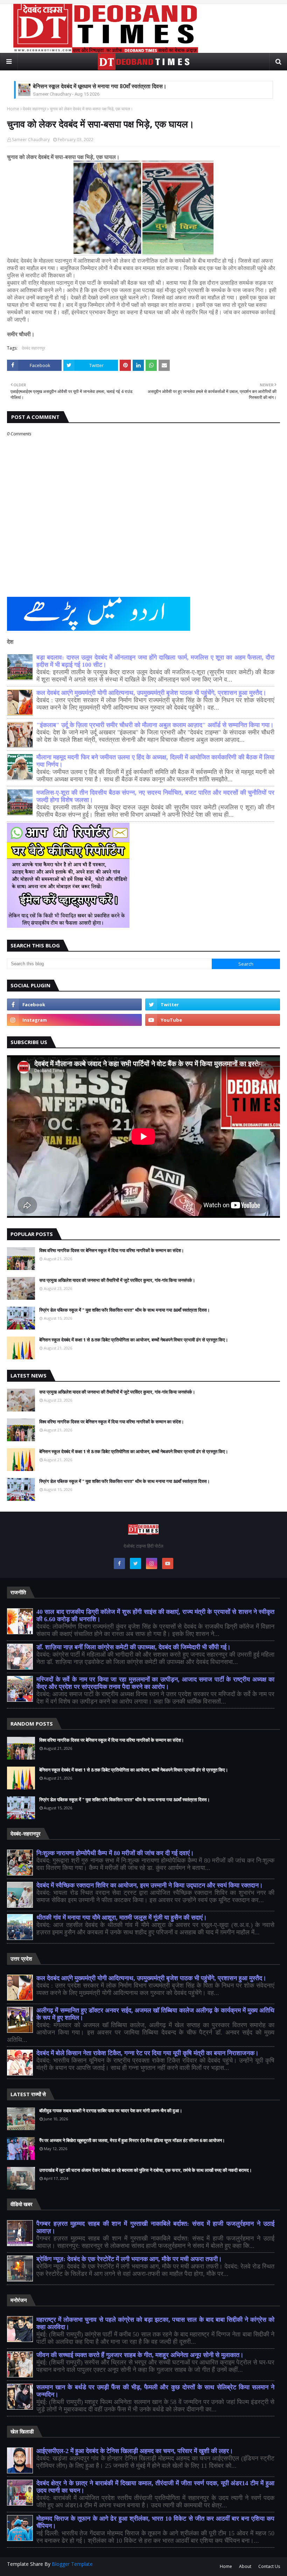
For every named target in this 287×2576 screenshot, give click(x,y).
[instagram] (74, 1020)
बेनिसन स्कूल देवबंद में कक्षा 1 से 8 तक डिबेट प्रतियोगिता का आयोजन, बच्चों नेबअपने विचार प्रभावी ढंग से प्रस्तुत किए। (134, 1340)
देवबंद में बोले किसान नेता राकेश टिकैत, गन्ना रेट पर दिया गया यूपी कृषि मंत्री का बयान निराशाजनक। (148, 2053)
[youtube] (213, 1020)
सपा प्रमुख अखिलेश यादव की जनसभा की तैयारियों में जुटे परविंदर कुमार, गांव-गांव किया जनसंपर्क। (117, 1280)
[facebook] (74, 1004)
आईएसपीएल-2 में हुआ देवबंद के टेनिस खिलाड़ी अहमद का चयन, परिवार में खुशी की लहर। (135, 2451)
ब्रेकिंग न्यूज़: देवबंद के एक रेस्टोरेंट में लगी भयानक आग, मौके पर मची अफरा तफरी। (129, 2259)
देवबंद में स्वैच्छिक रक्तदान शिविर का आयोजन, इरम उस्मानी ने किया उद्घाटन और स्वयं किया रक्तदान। (150, 1885)
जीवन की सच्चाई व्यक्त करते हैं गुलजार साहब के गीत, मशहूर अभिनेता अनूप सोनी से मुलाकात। (140, 2355)
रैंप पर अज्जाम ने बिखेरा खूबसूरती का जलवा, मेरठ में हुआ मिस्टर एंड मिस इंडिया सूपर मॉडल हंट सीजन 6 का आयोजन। (132, 2140)
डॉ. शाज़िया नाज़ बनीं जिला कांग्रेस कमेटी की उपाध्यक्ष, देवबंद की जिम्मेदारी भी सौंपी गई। (134, 1647)
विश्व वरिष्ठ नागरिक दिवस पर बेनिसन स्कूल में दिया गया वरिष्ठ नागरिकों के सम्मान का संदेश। (112, 1250)
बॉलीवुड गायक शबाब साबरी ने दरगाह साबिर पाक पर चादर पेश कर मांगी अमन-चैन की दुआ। (111, 2111)
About (245, 2566)
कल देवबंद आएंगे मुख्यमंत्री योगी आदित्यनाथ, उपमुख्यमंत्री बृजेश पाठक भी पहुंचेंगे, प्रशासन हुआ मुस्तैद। (151, 693)
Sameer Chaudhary (31, 140)
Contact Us (269, 2566)
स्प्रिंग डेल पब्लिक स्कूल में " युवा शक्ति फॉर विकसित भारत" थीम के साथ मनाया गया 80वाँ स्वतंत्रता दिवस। (125, 1310)
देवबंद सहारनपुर (34, 109)
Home (13, 109)
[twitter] (213, 1004)
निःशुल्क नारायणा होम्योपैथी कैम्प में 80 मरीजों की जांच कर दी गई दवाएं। (115, 1853)
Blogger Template (72, 2564)
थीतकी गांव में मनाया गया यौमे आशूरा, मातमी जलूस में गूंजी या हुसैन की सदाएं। (122, 1918)
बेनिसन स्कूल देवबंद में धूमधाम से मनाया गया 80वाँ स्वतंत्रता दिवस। (100, 86)
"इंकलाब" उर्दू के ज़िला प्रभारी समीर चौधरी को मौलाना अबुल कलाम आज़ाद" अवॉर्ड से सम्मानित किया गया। (155, 725)
